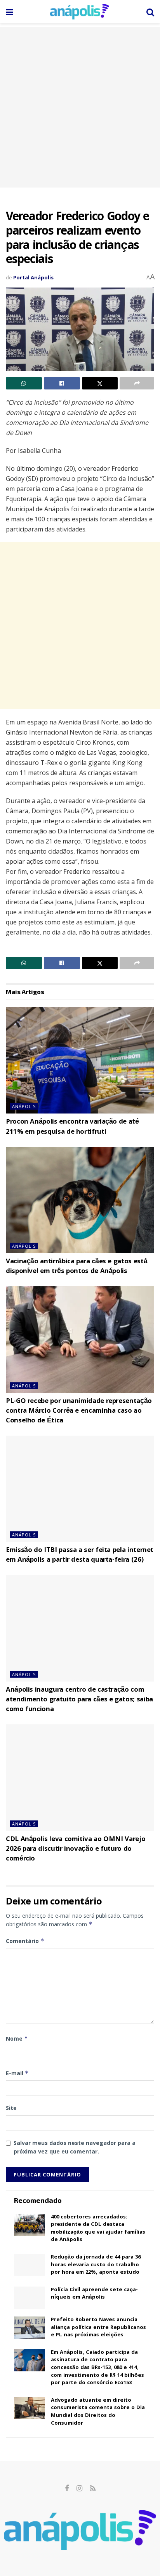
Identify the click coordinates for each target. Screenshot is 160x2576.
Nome (17, 2039)
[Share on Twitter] (100, 383)
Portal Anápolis (33, 277)
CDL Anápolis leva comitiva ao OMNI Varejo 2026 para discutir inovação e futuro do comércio (76, 1849)
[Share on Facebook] (62, 383)
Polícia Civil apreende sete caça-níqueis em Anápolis (94, 2294)
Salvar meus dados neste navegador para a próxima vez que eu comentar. (75, 2147)
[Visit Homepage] (80, 12)
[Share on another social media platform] (137, 383)
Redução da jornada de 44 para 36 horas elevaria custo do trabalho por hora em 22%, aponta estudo (96, 2265)
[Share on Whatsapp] (24, 383)
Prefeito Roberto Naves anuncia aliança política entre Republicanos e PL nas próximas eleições (98, 2328)
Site (11, 2108)
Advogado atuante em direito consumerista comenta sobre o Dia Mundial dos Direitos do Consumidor (98, 2412)
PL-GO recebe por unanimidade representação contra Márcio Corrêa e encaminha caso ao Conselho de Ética (79, 1411)
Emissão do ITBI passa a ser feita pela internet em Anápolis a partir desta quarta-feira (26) (80, 1555)
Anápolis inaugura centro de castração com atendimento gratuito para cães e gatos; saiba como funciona (79, 1700)
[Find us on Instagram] (79, 2489)
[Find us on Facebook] (67, 2489)
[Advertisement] (80, 107)
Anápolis (24, 1106)
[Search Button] (150, 12)
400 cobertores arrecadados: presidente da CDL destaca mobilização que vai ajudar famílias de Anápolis (98, 2229)
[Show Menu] (10, 12)
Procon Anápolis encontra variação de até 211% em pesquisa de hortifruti (72, 1127)
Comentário (25, 1941)
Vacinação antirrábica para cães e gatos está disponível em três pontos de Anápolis (77, 1267)
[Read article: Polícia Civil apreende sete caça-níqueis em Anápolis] (30, 2298)
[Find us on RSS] (93, 2489)
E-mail (17, 2073)
